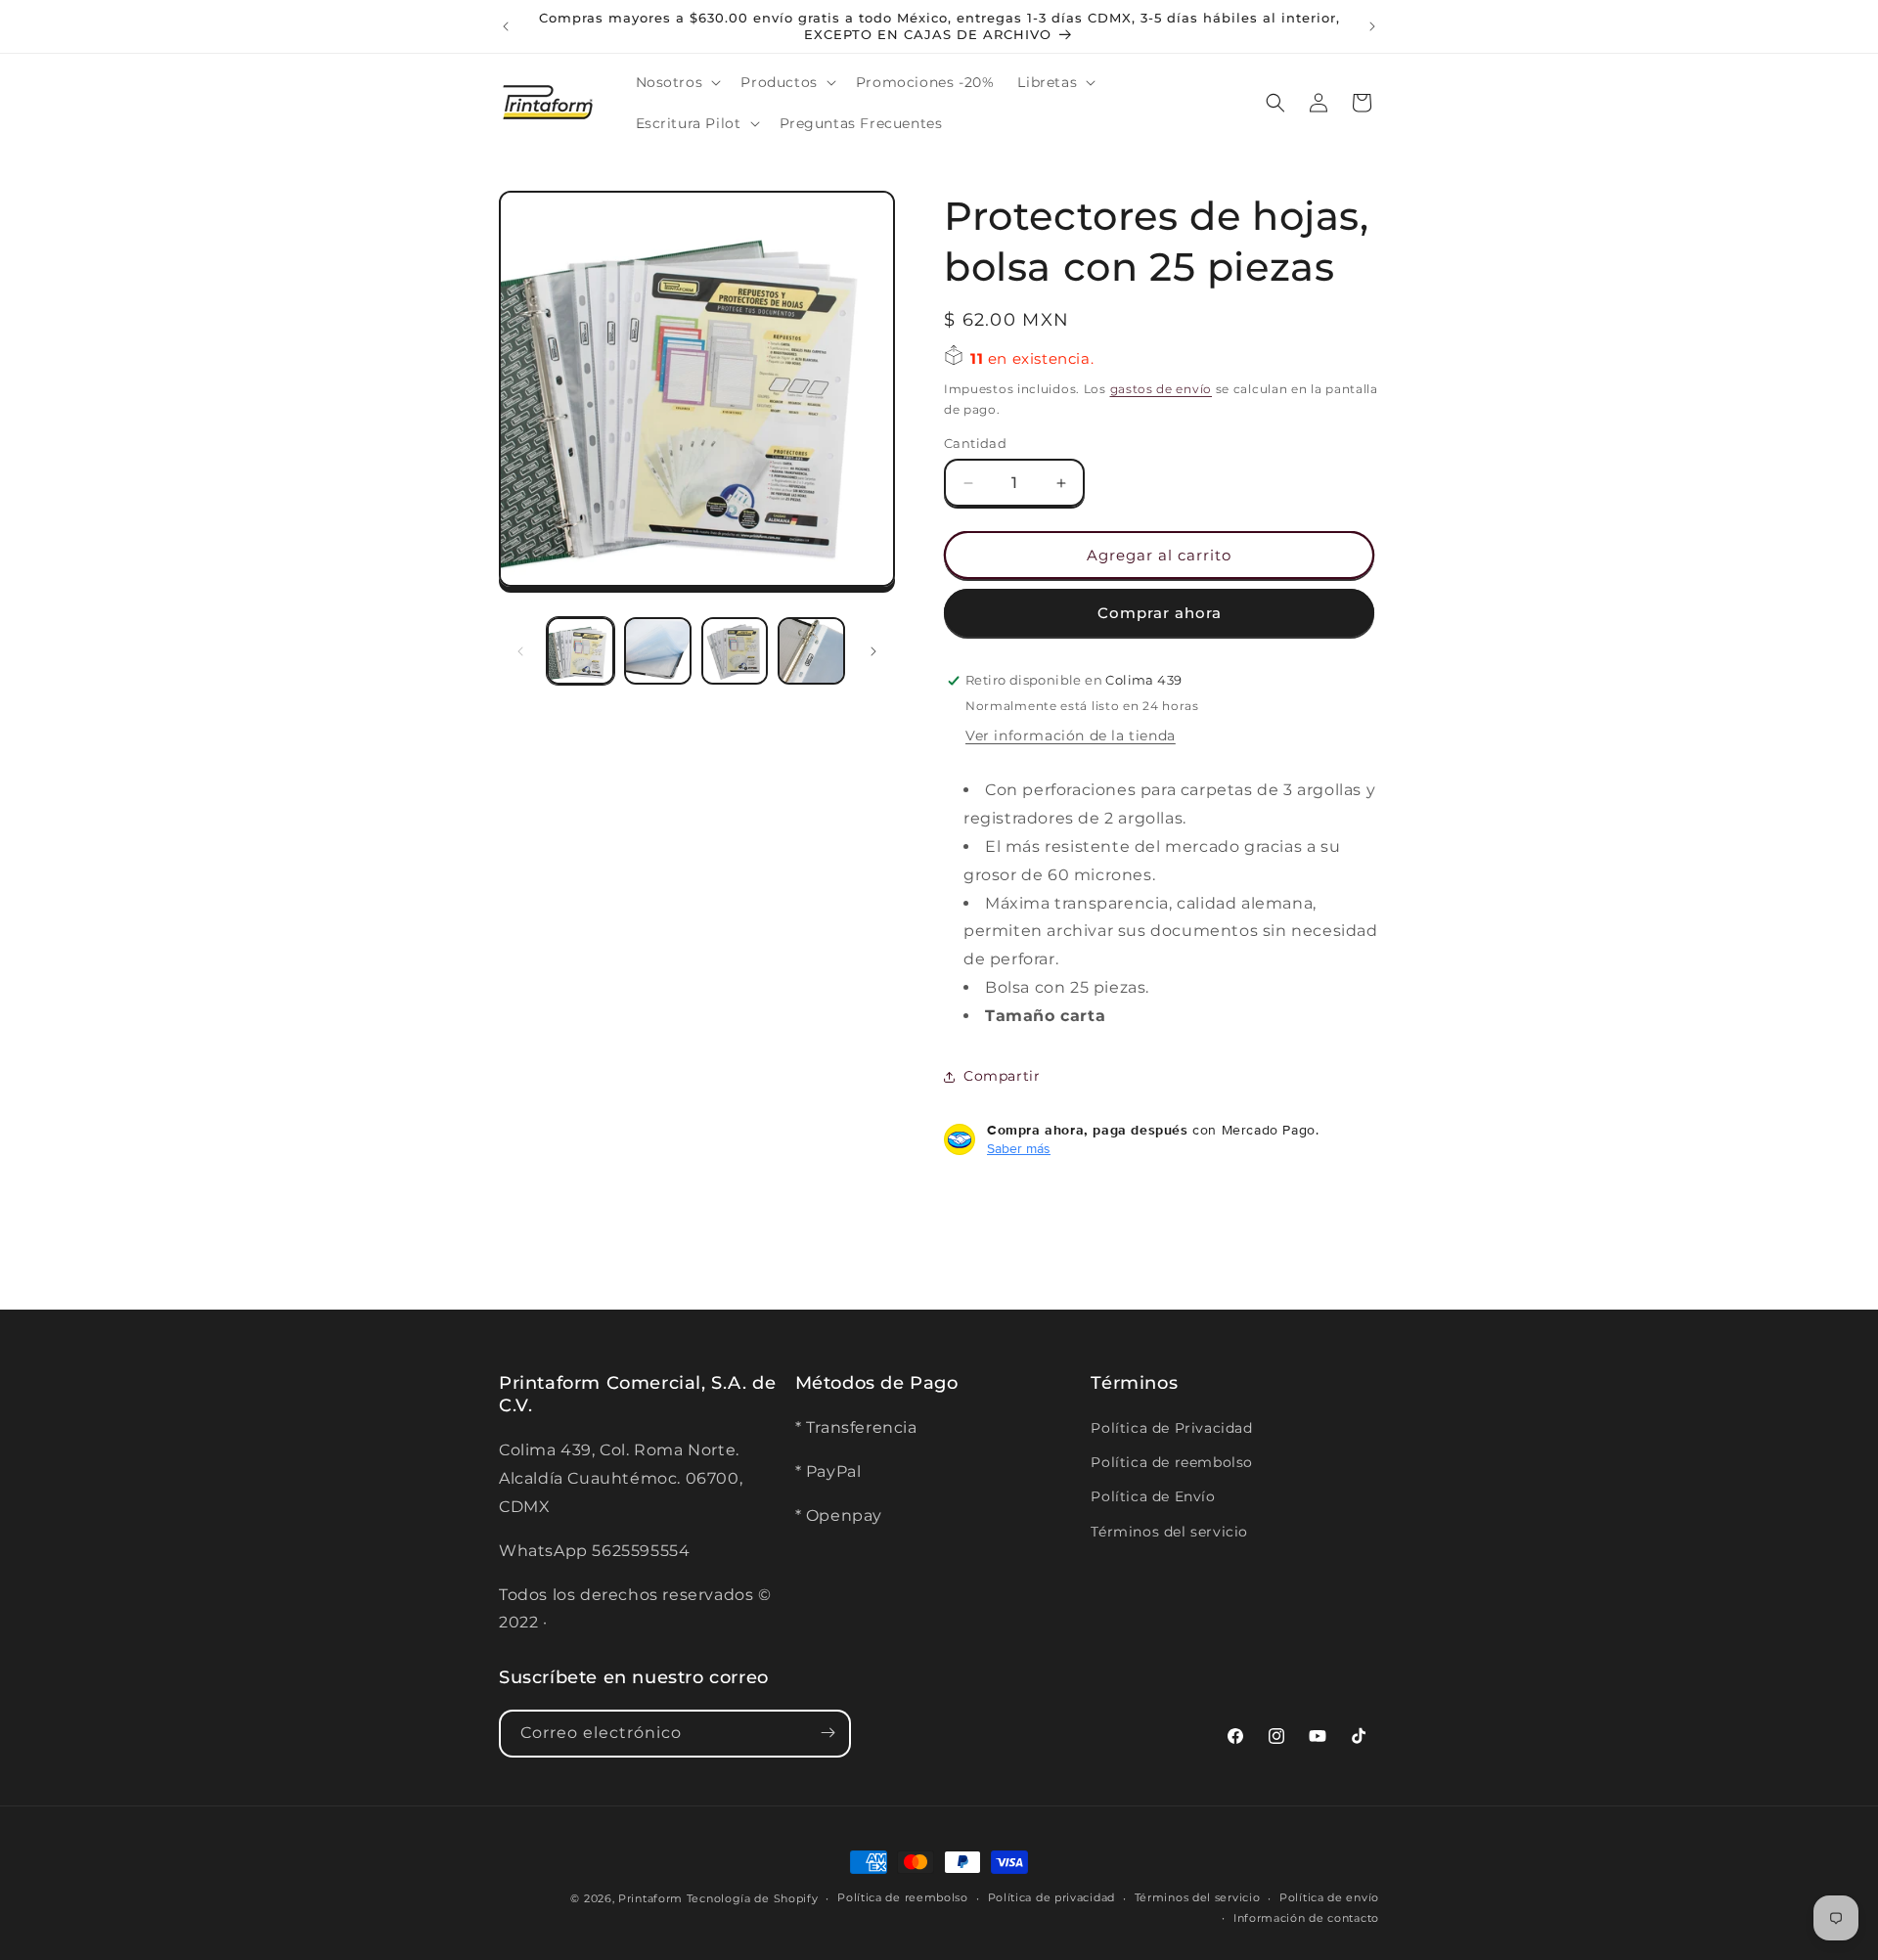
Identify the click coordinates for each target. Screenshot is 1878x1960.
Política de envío (1329, 1898)
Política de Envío (1153, 1496)
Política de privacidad (1051, 1898)
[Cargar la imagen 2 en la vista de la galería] (658, 651)
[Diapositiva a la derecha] (873, 651)
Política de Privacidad (1171, 1428)
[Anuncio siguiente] (1372, 26)
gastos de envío (1162, 389)
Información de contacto (1306, 1919)
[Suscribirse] (827, 1733)
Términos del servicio (1169, 1531)
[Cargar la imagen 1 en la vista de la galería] (581, 651)
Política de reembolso (1172, 1462)
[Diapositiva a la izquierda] (520, 651)
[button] (677, 82)
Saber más (1019, 1148)
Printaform (650, 1898)
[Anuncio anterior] (506, 26)
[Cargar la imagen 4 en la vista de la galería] (811, 651)
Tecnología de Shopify (753, 1898)
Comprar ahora (1160, 613)
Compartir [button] (1002, 1076)
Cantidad (975, 443)
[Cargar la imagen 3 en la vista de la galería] (735, 651)
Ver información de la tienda (1071, 735)
